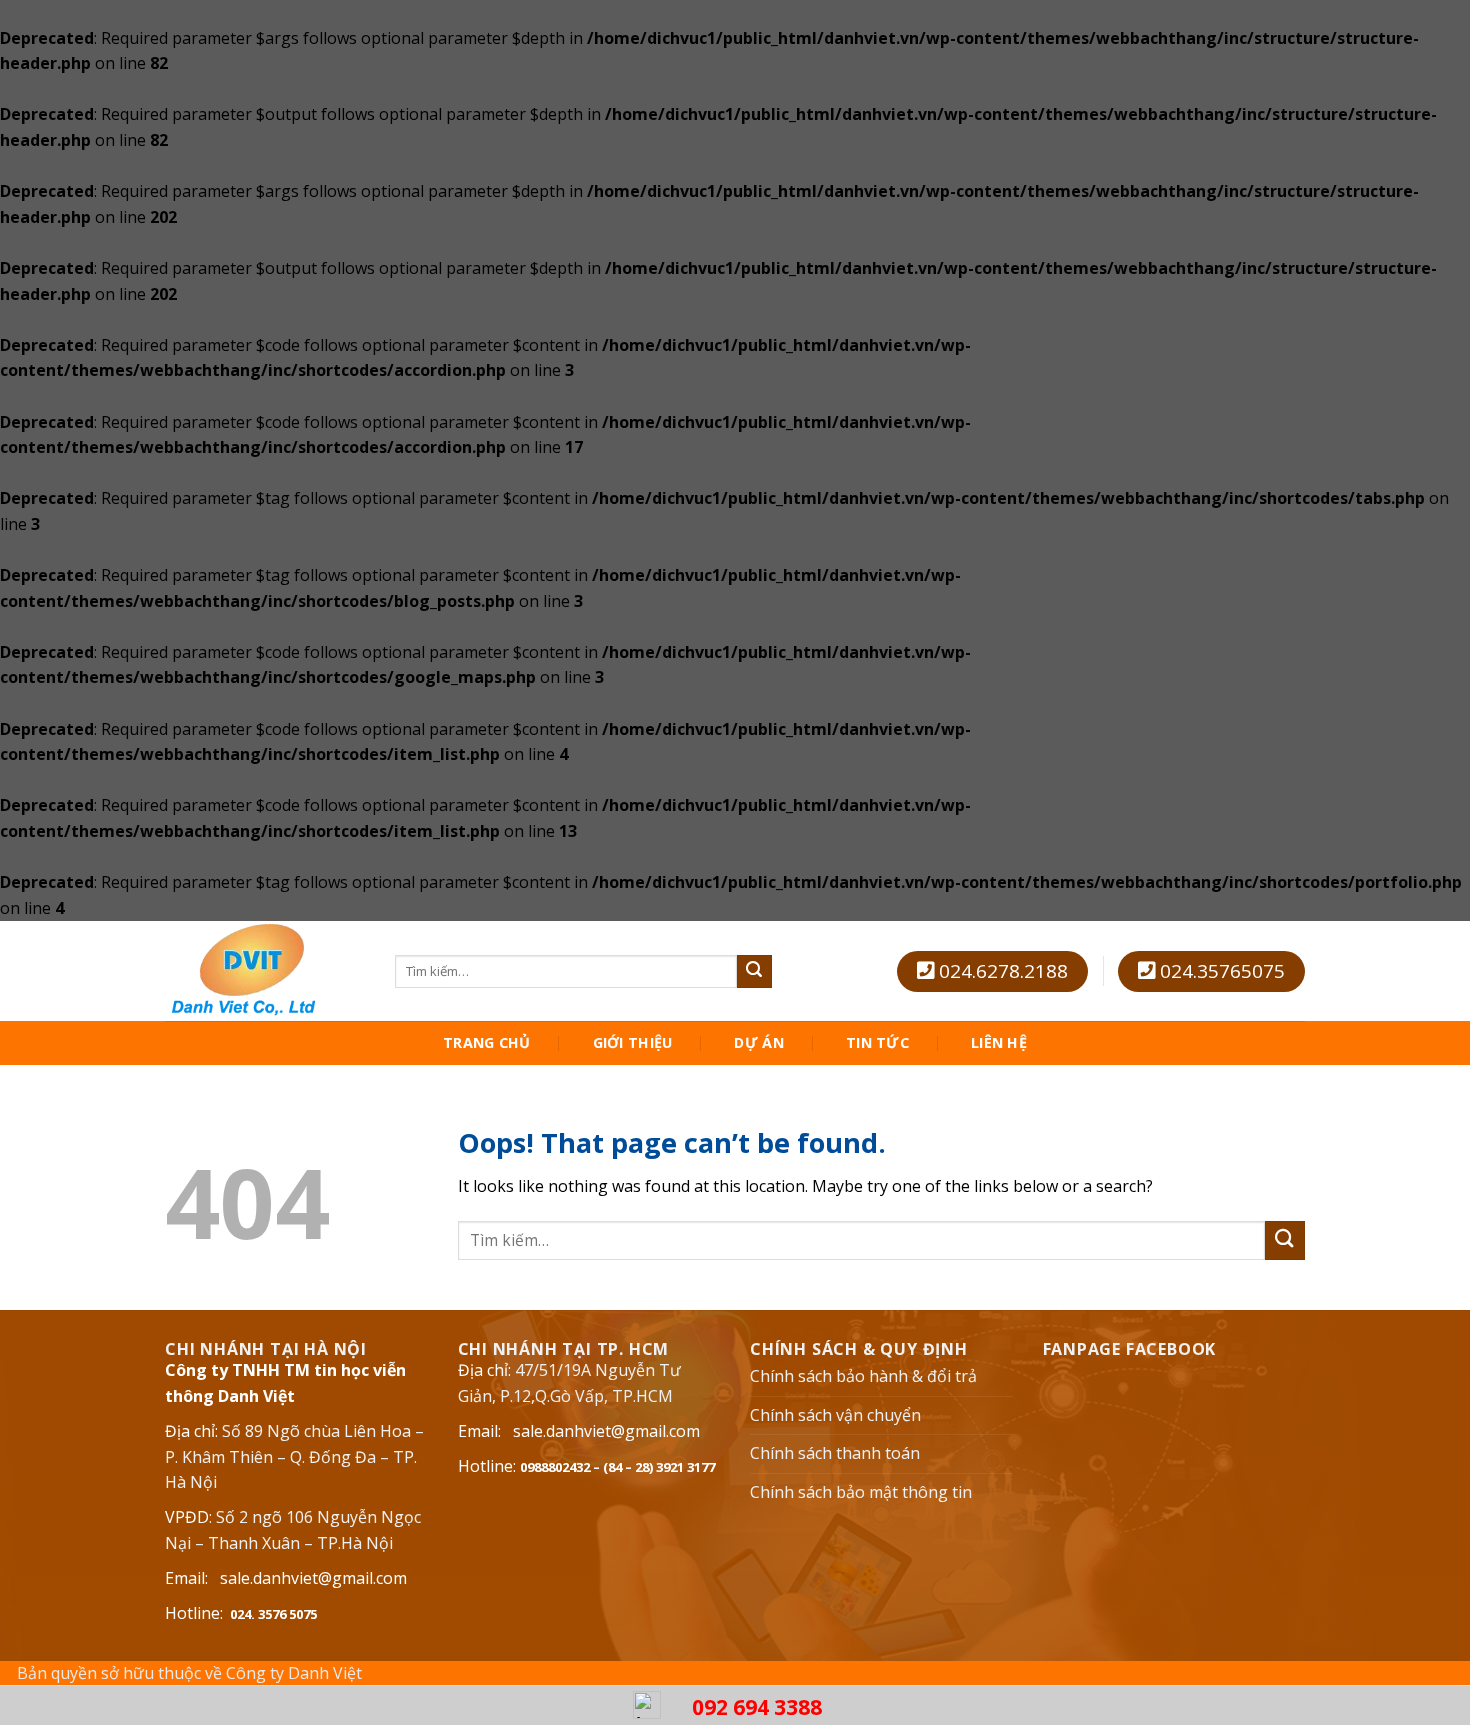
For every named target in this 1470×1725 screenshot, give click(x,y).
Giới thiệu (633, 1043)
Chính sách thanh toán (835, 1453)
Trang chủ (487, 1043)
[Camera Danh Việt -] (265, 971)
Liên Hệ (999, 1043)
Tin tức (877, 1043)
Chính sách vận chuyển (835, 1415)
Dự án (758, 1043)
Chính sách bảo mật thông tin (861, 1492)
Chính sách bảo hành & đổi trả (863, 1376)
